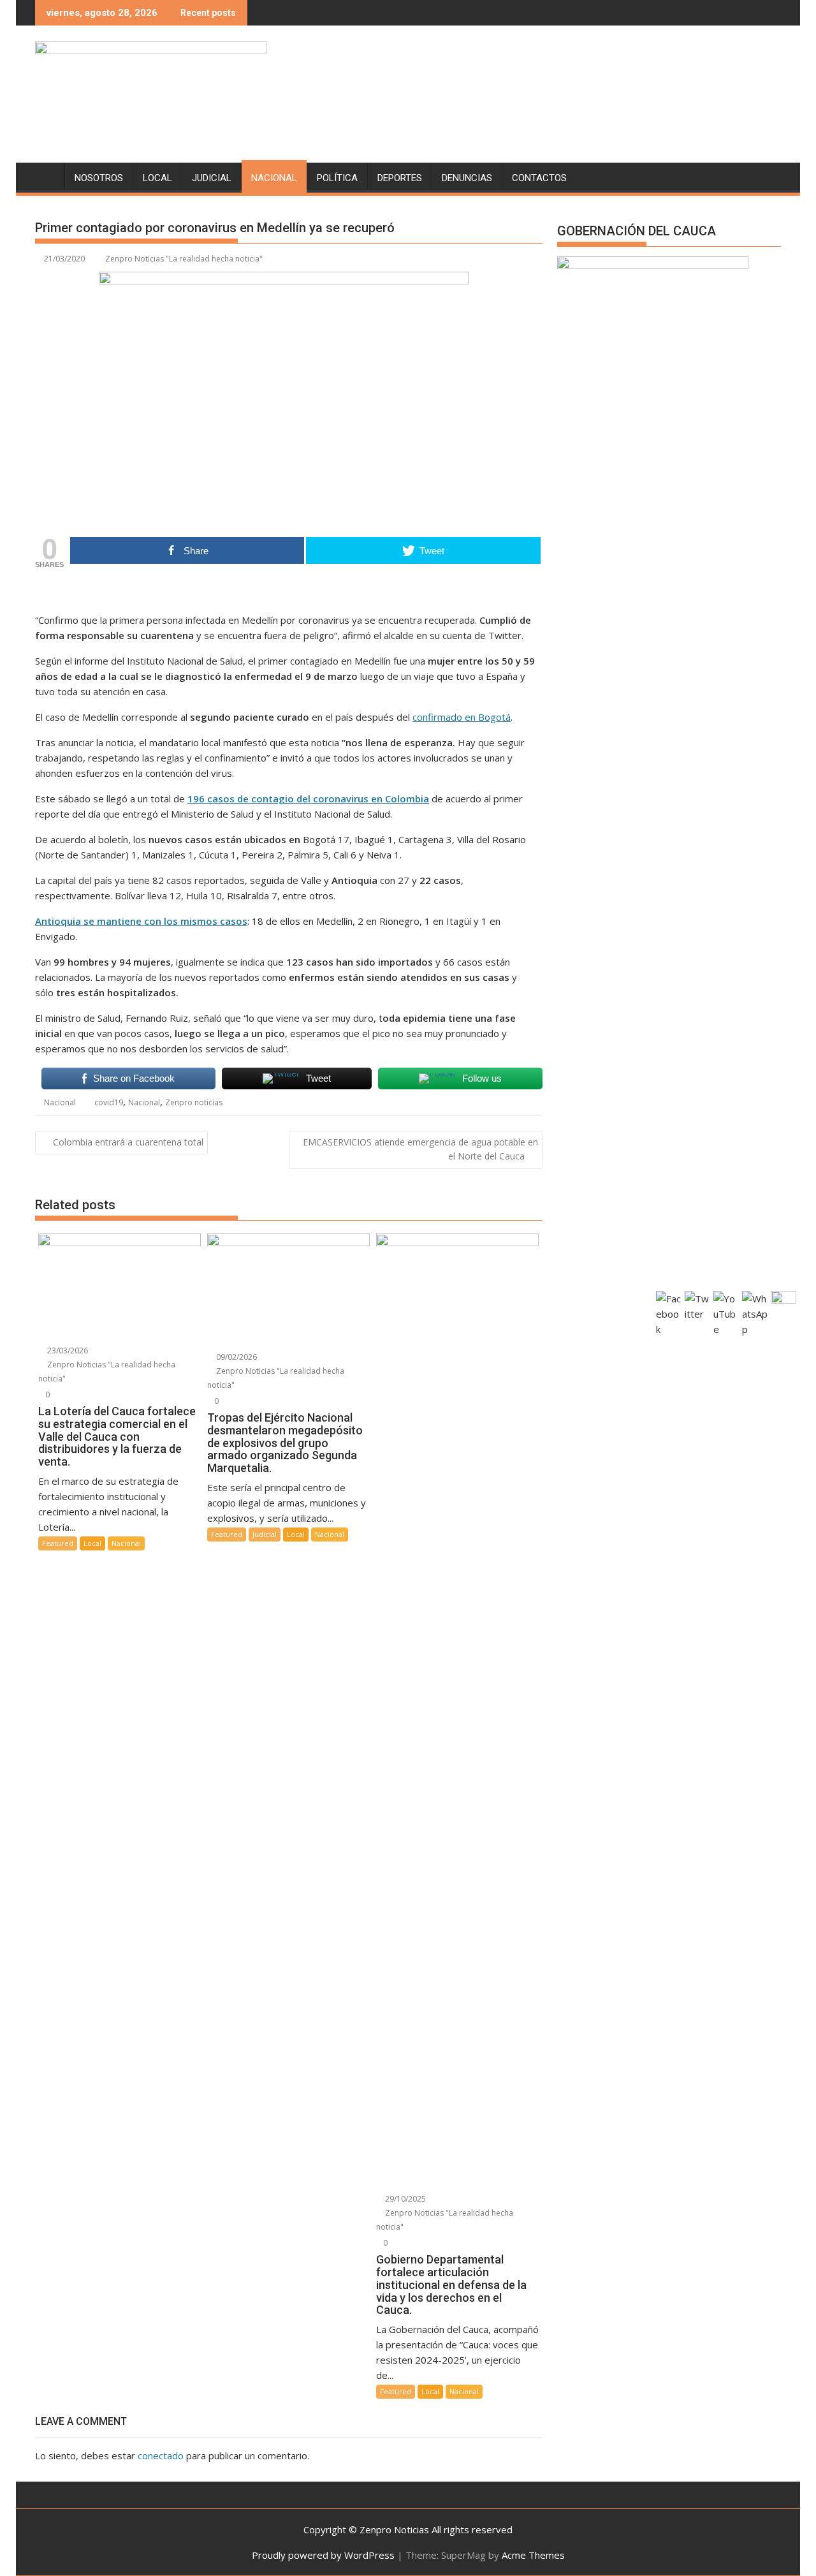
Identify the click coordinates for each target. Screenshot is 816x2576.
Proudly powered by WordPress (323, 2555)
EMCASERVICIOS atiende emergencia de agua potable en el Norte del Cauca (420, 1149)
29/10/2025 (404, 2199)
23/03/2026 (67, 1351)
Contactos (539, 178)
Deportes (400, 178)
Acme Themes (533, 2555)
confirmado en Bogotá (462, 717)
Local (157, 178)
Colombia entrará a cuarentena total (128, 1142)
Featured (58, 1543)
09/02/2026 (236, 1357)
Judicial (212, 178)
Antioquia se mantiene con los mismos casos (141, 921)
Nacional (274, 178)
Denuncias (467, 178)
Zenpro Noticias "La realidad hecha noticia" (184, 259)
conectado (161, 2455)
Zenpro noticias (194, 1102)
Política (337, 178)
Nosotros (99, 178)
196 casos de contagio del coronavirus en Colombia (308, 799)
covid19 (109, 1102)
